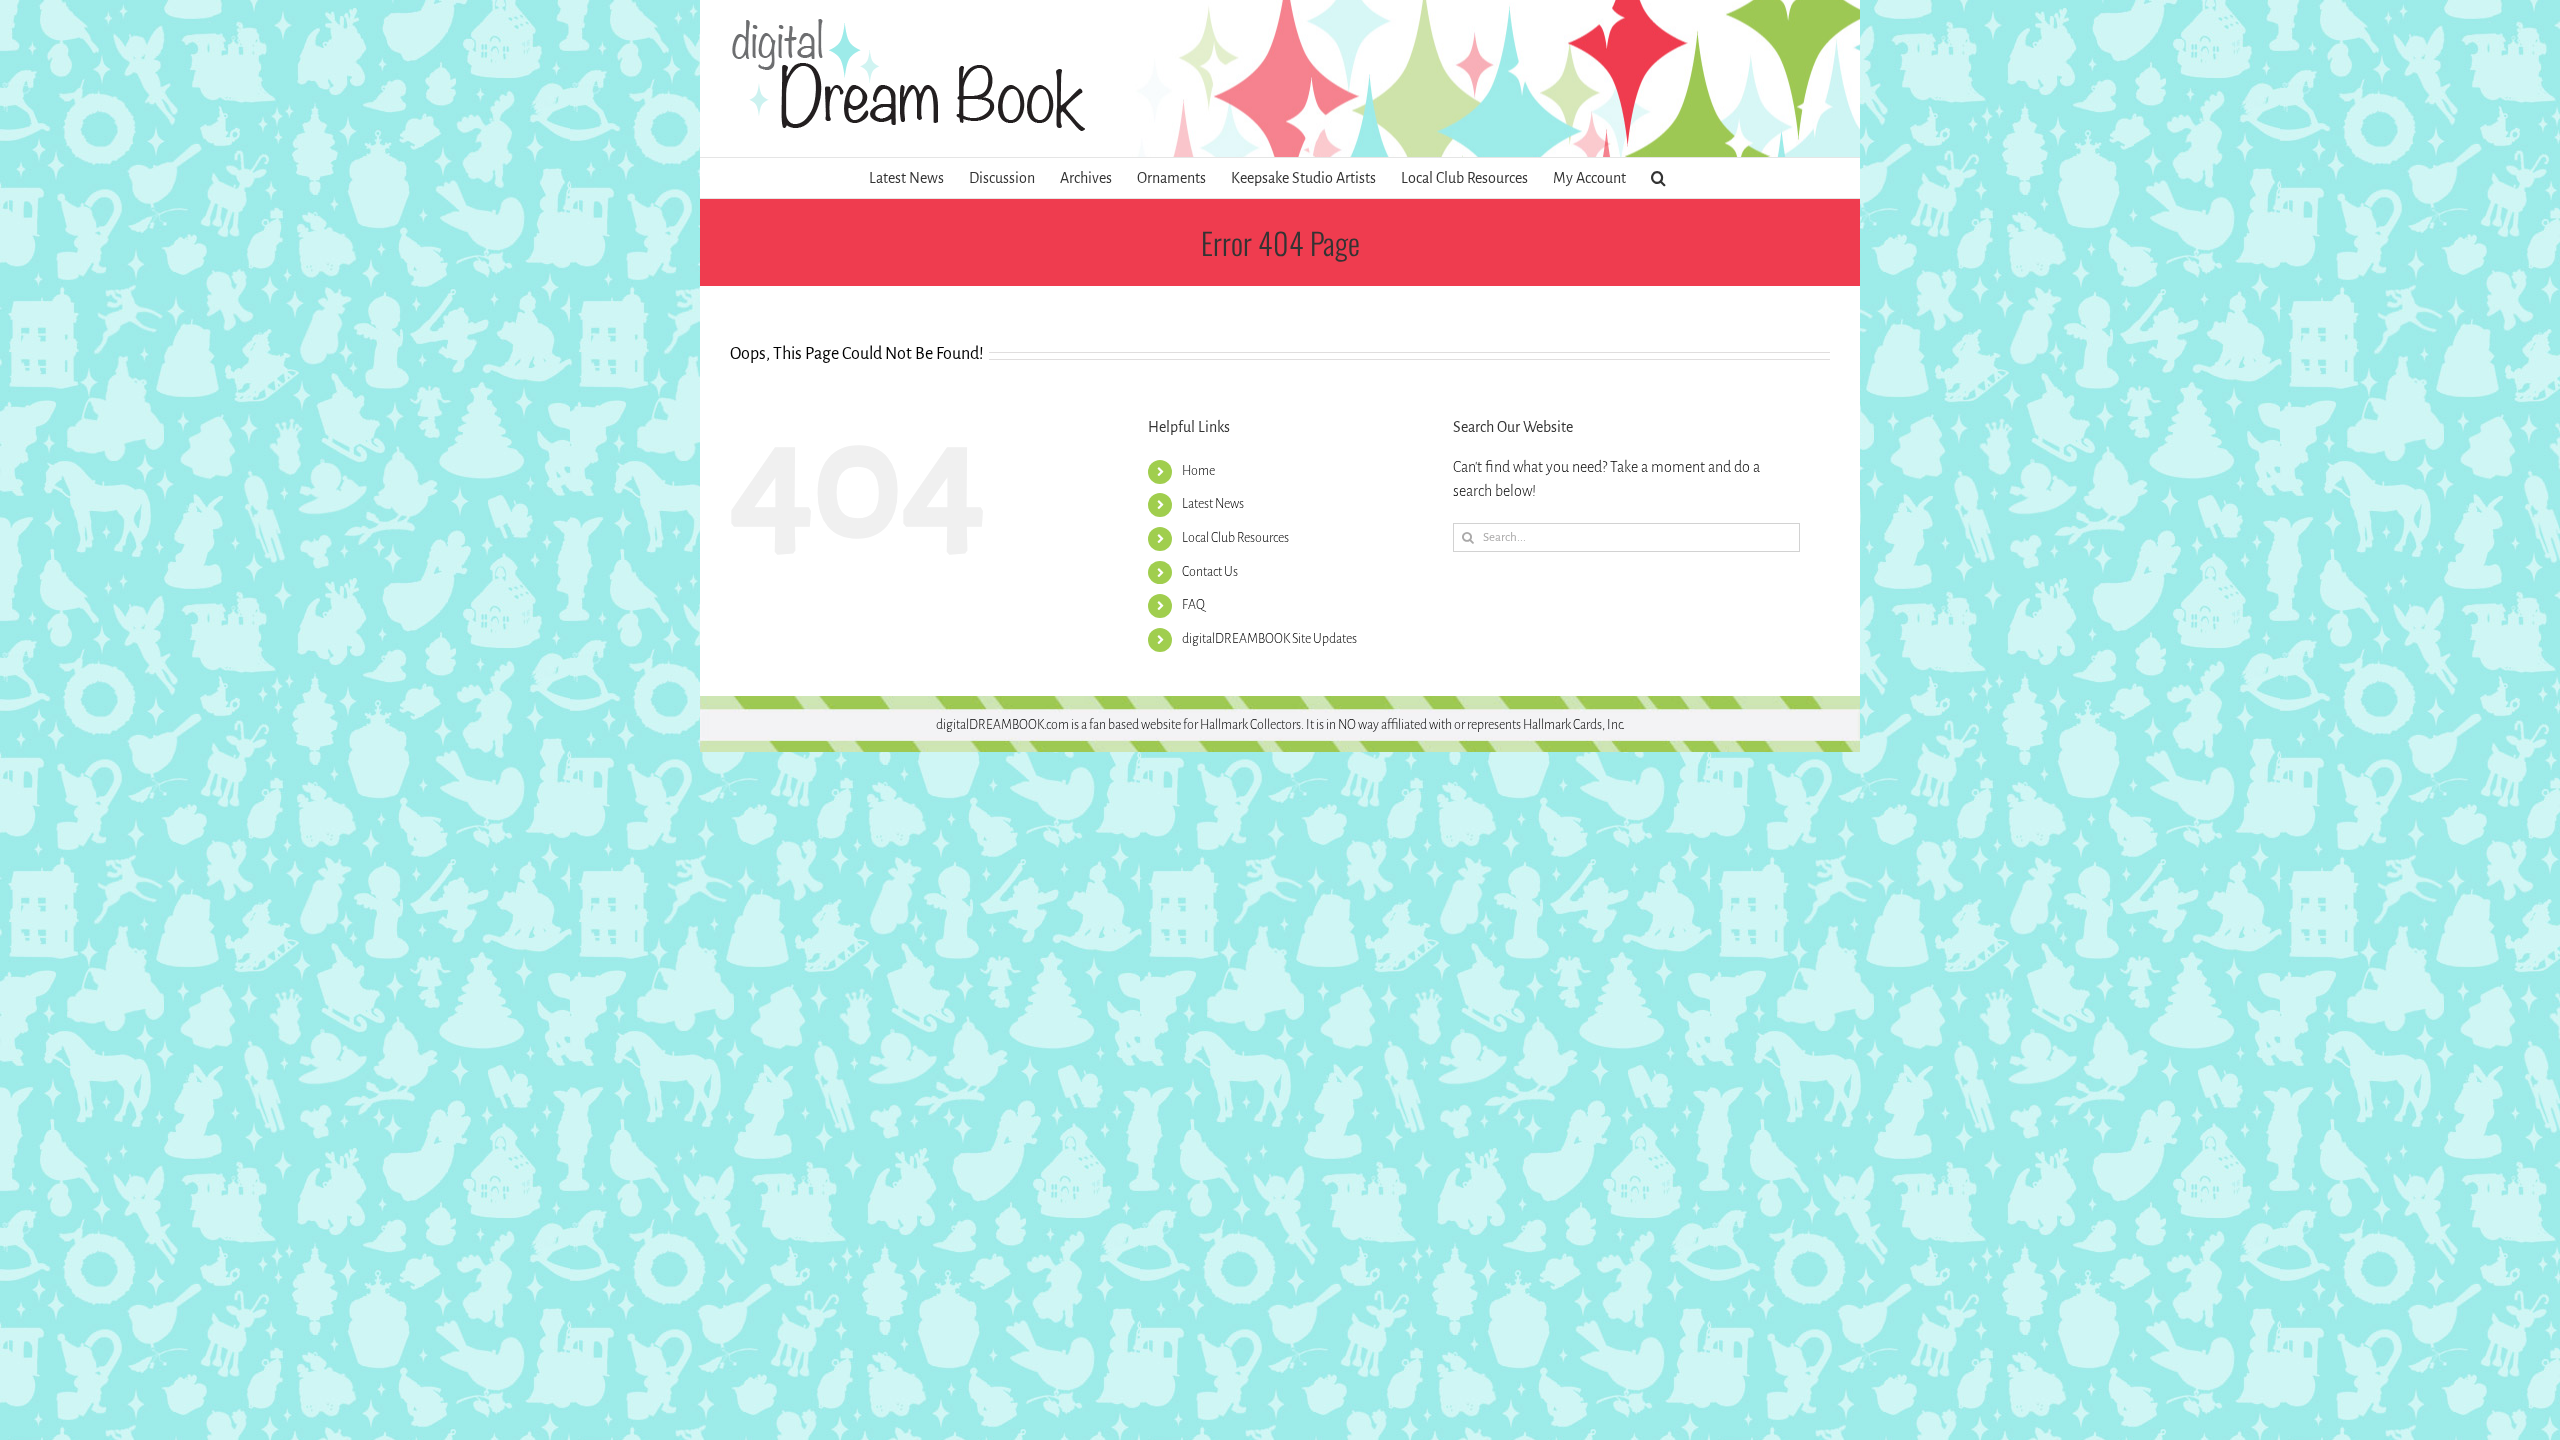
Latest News (1213, 504)
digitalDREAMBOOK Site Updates (1269, 639)
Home (1198, 471)
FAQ (1193, 605)
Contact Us (1210, 572)
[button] (1658, 178)
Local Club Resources (1235, 538)
